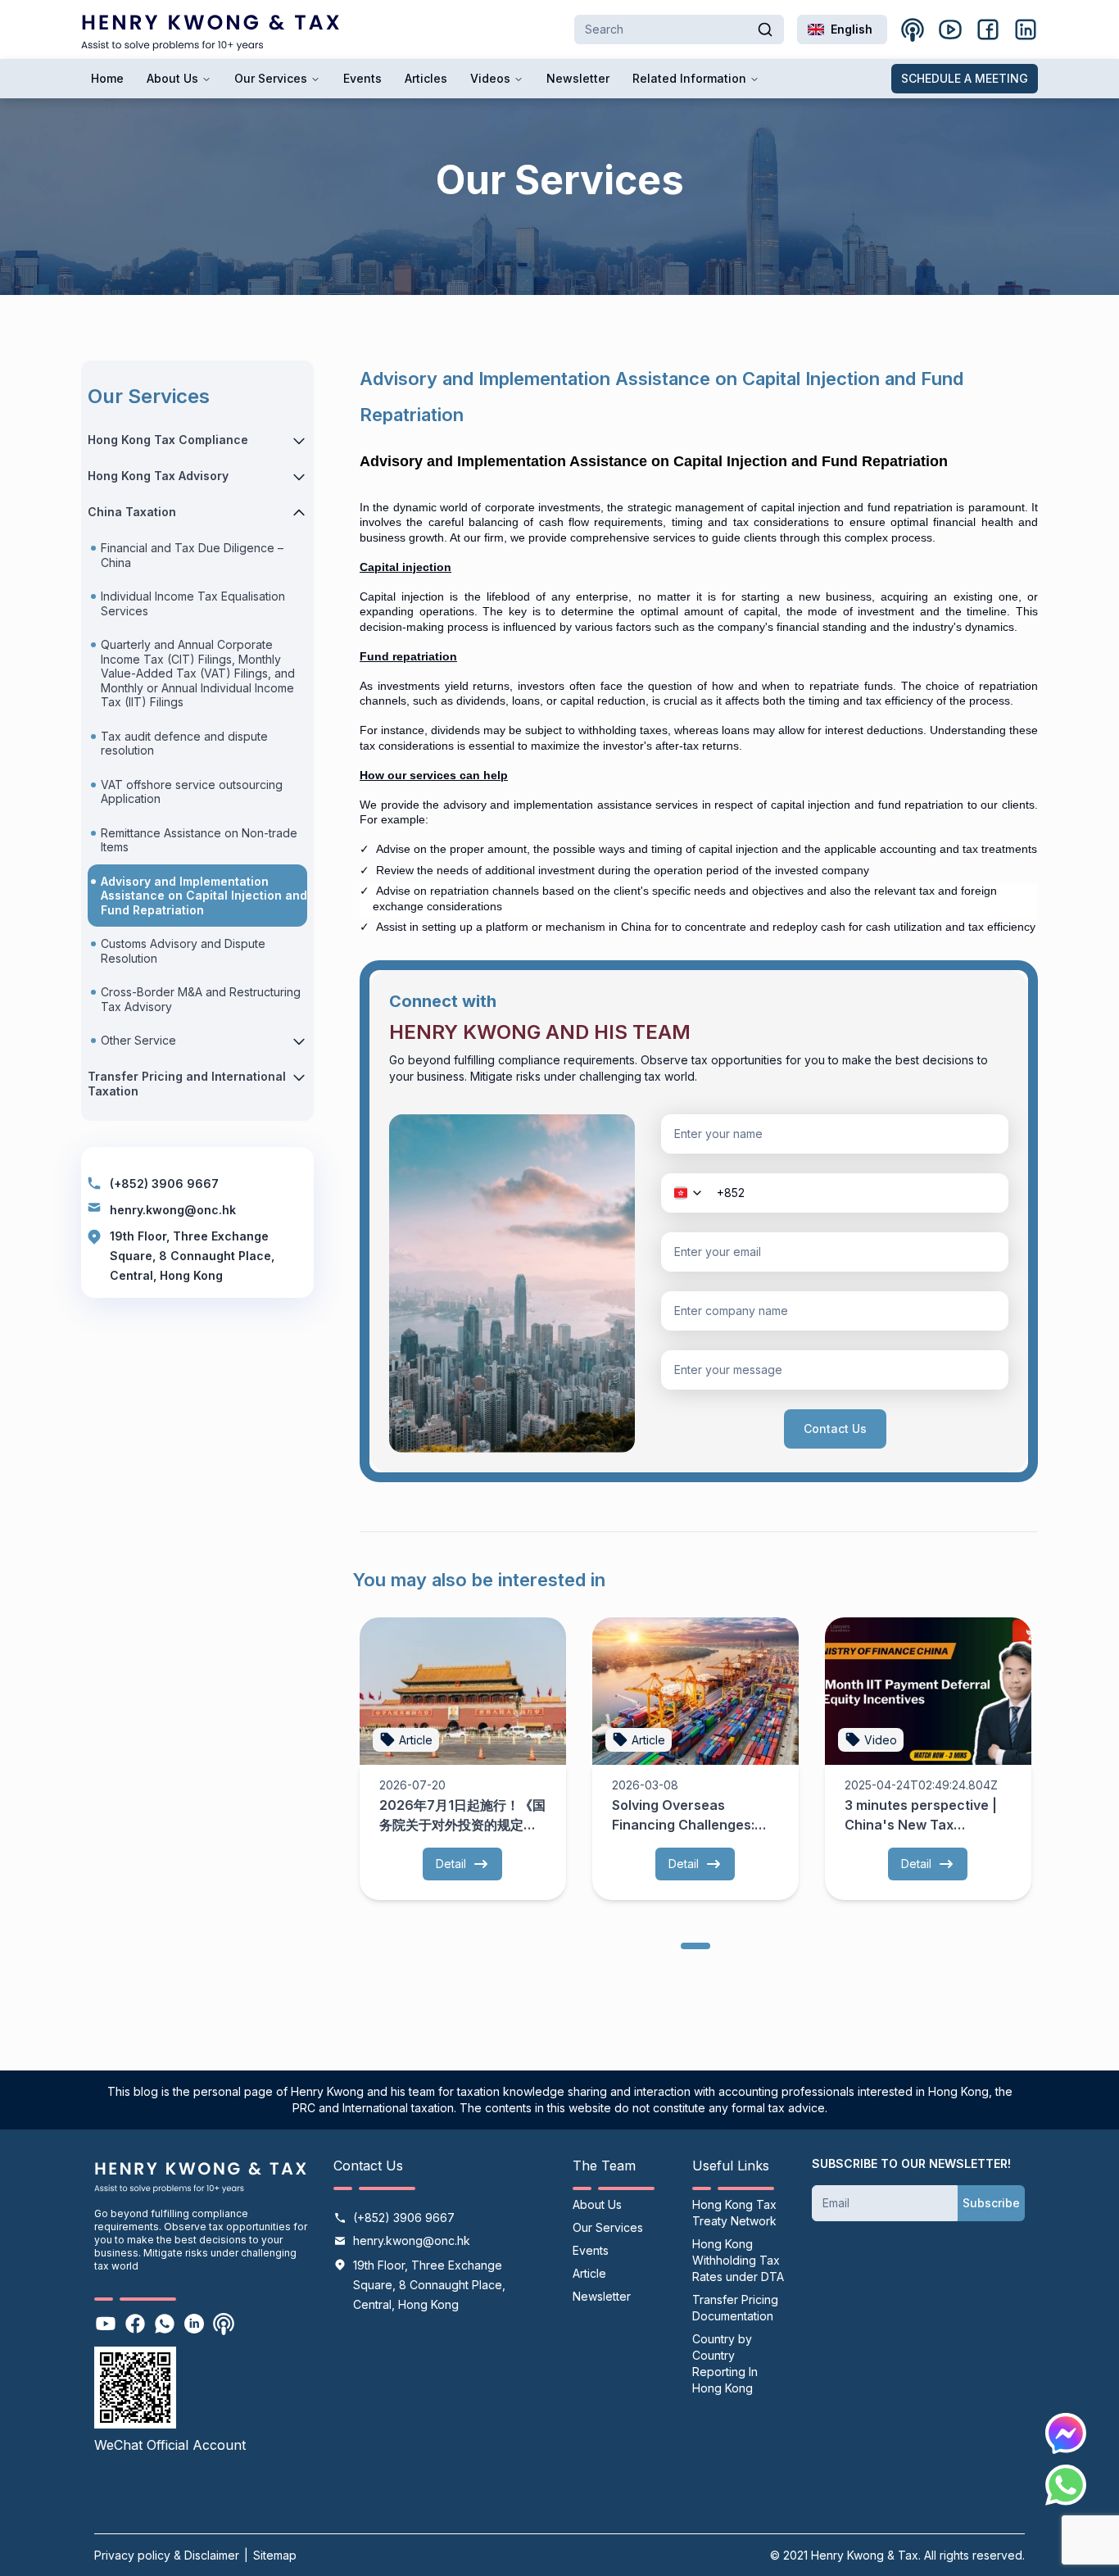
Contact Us (835, 1429)
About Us (172, 78)
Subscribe (991, 2203)
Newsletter (578, 78)
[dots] (695, 1945)
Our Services (271, 78)
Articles (426, 78)
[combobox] (842, 29)
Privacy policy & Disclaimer (167, 2555)
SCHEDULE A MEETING (965, 78)
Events (362, 78)
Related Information (689, 78)
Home (107, 78)
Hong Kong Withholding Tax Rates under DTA (738, 2260)
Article (589, 2273)
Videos (490, 78)
